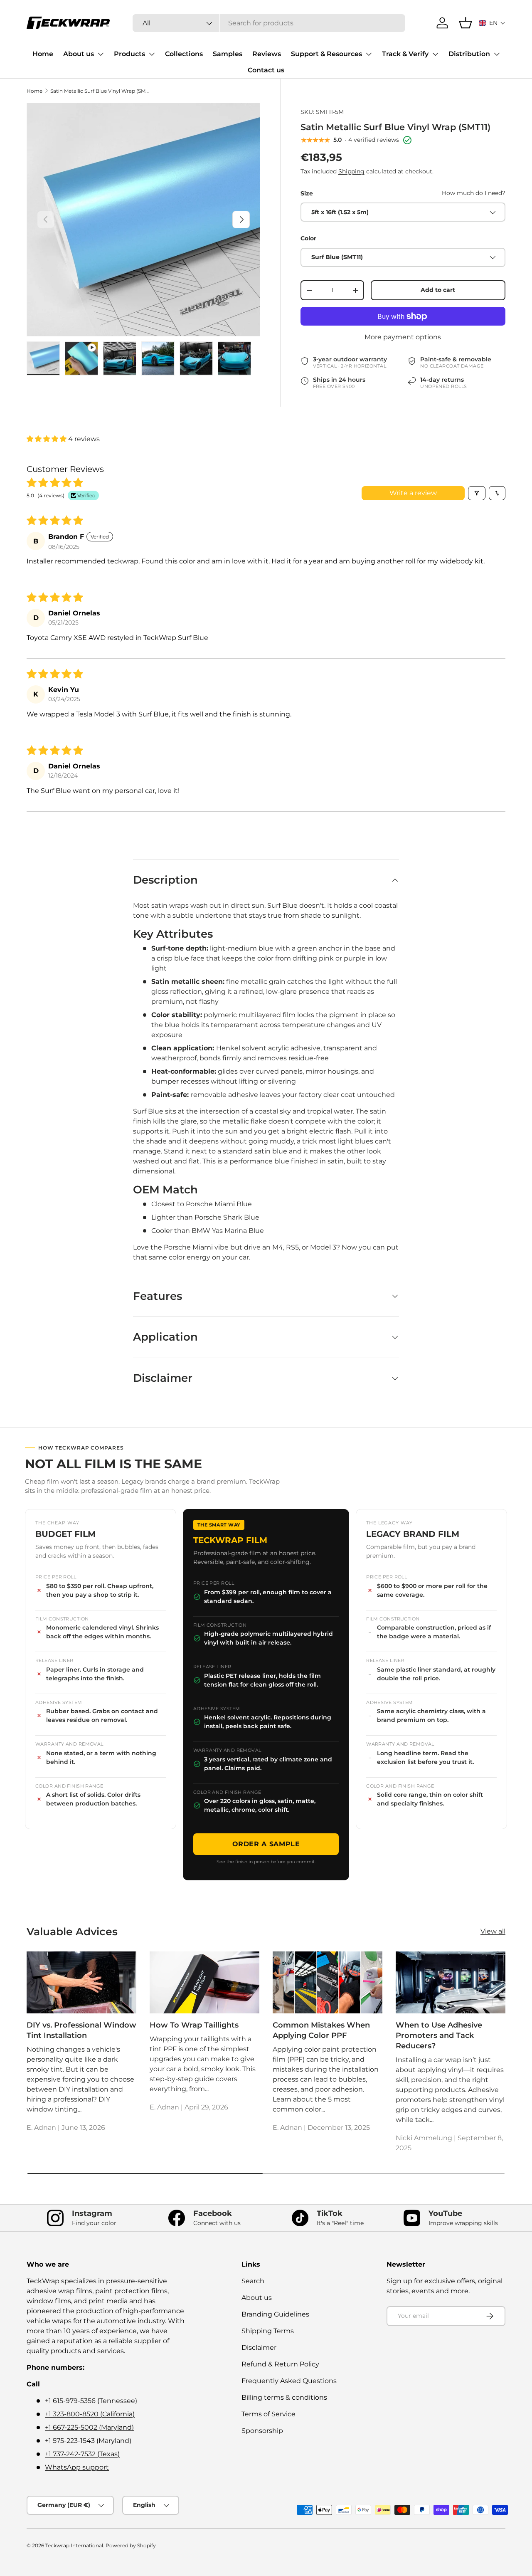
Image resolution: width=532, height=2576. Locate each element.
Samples (228, 54)
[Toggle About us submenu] (101, 54)
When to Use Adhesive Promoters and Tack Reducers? (439, 2035)
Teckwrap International (74, 2545)
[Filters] (477, 493)
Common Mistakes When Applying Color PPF (321, 2030)
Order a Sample (266, 1844)
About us (79, 54)
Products (129, 54)
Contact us (266, 70)
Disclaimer (259, 2348)
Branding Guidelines (275, 2314)
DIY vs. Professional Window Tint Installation (81, 2030)
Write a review (413, 493)
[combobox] (269, 23)
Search (253, 2281)
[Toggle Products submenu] (152, 54)
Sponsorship (262, 2431)
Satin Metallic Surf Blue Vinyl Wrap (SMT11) (100, 91)
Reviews (267, 54)
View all (493, 1931)
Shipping (351, 171)
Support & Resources (326, 54)
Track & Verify (405, 54)
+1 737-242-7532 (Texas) (82, 2454)
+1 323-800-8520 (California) (90, 2414)
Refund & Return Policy (280, 2364)
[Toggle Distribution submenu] (497, 54)
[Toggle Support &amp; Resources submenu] (369, 54)
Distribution (469, 54)
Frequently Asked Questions (289, 2381)
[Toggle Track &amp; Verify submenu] (435, 54)
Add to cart (438, 290)
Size (307, 193)
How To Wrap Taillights (194, 2025)
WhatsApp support (77, 2467)
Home (43, 54)
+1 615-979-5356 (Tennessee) (91, 2401)
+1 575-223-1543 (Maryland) (88, 2441)
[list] (143, 220)
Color (308, 239)
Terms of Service (268, 2414)
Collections (184, 54)
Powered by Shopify (131, 2545)
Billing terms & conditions (284, 2397)
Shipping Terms (268, 2331)
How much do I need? (474, 193)
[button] (492, 23)
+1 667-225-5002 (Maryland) (89, 2427)
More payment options (403, 337)
